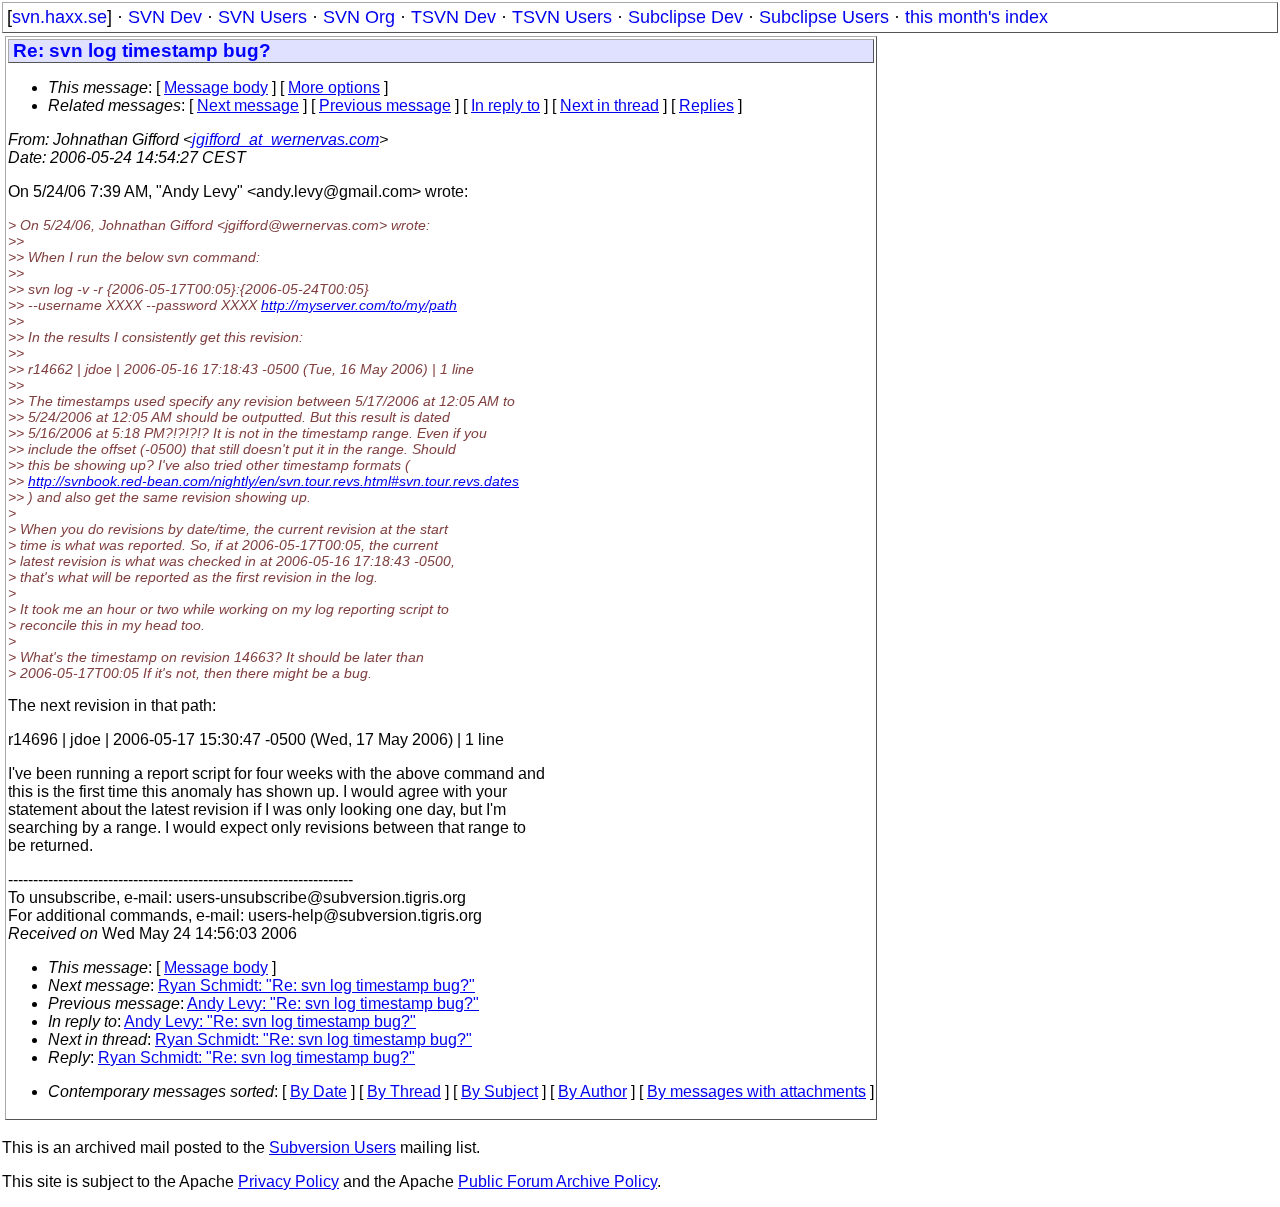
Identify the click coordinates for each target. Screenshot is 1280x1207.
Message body (216, 87)
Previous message (385, 105)
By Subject (499, 1091)
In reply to (505, 105)
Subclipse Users (824, 17)
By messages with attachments (756, 1091)
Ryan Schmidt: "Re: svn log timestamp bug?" (316, 985)
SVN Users (262, 17)
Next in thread (609, 105)
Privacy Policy (288, 1181)
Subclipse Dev (685, 17)
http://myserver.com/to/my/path (359, 305)
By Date (318, 1091)
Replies (706, 105)
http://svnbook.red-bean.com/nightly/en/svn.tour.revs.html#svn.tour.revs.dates (273, 481)
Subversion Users (332, 1147)
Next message (248, 105)
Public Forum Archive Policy (557, 1181)
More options (334, 87)
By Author (592, 1091)
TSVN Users (562, 17)
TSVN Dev (453, 17)
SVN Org (359, 17)
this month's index (976, 17)
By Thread (404, 1091)
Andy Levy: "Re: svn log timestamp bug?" (333, 1003)
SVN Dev (165, 17)
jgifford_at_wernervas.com (285, 139)
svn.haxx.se (59, 17)
